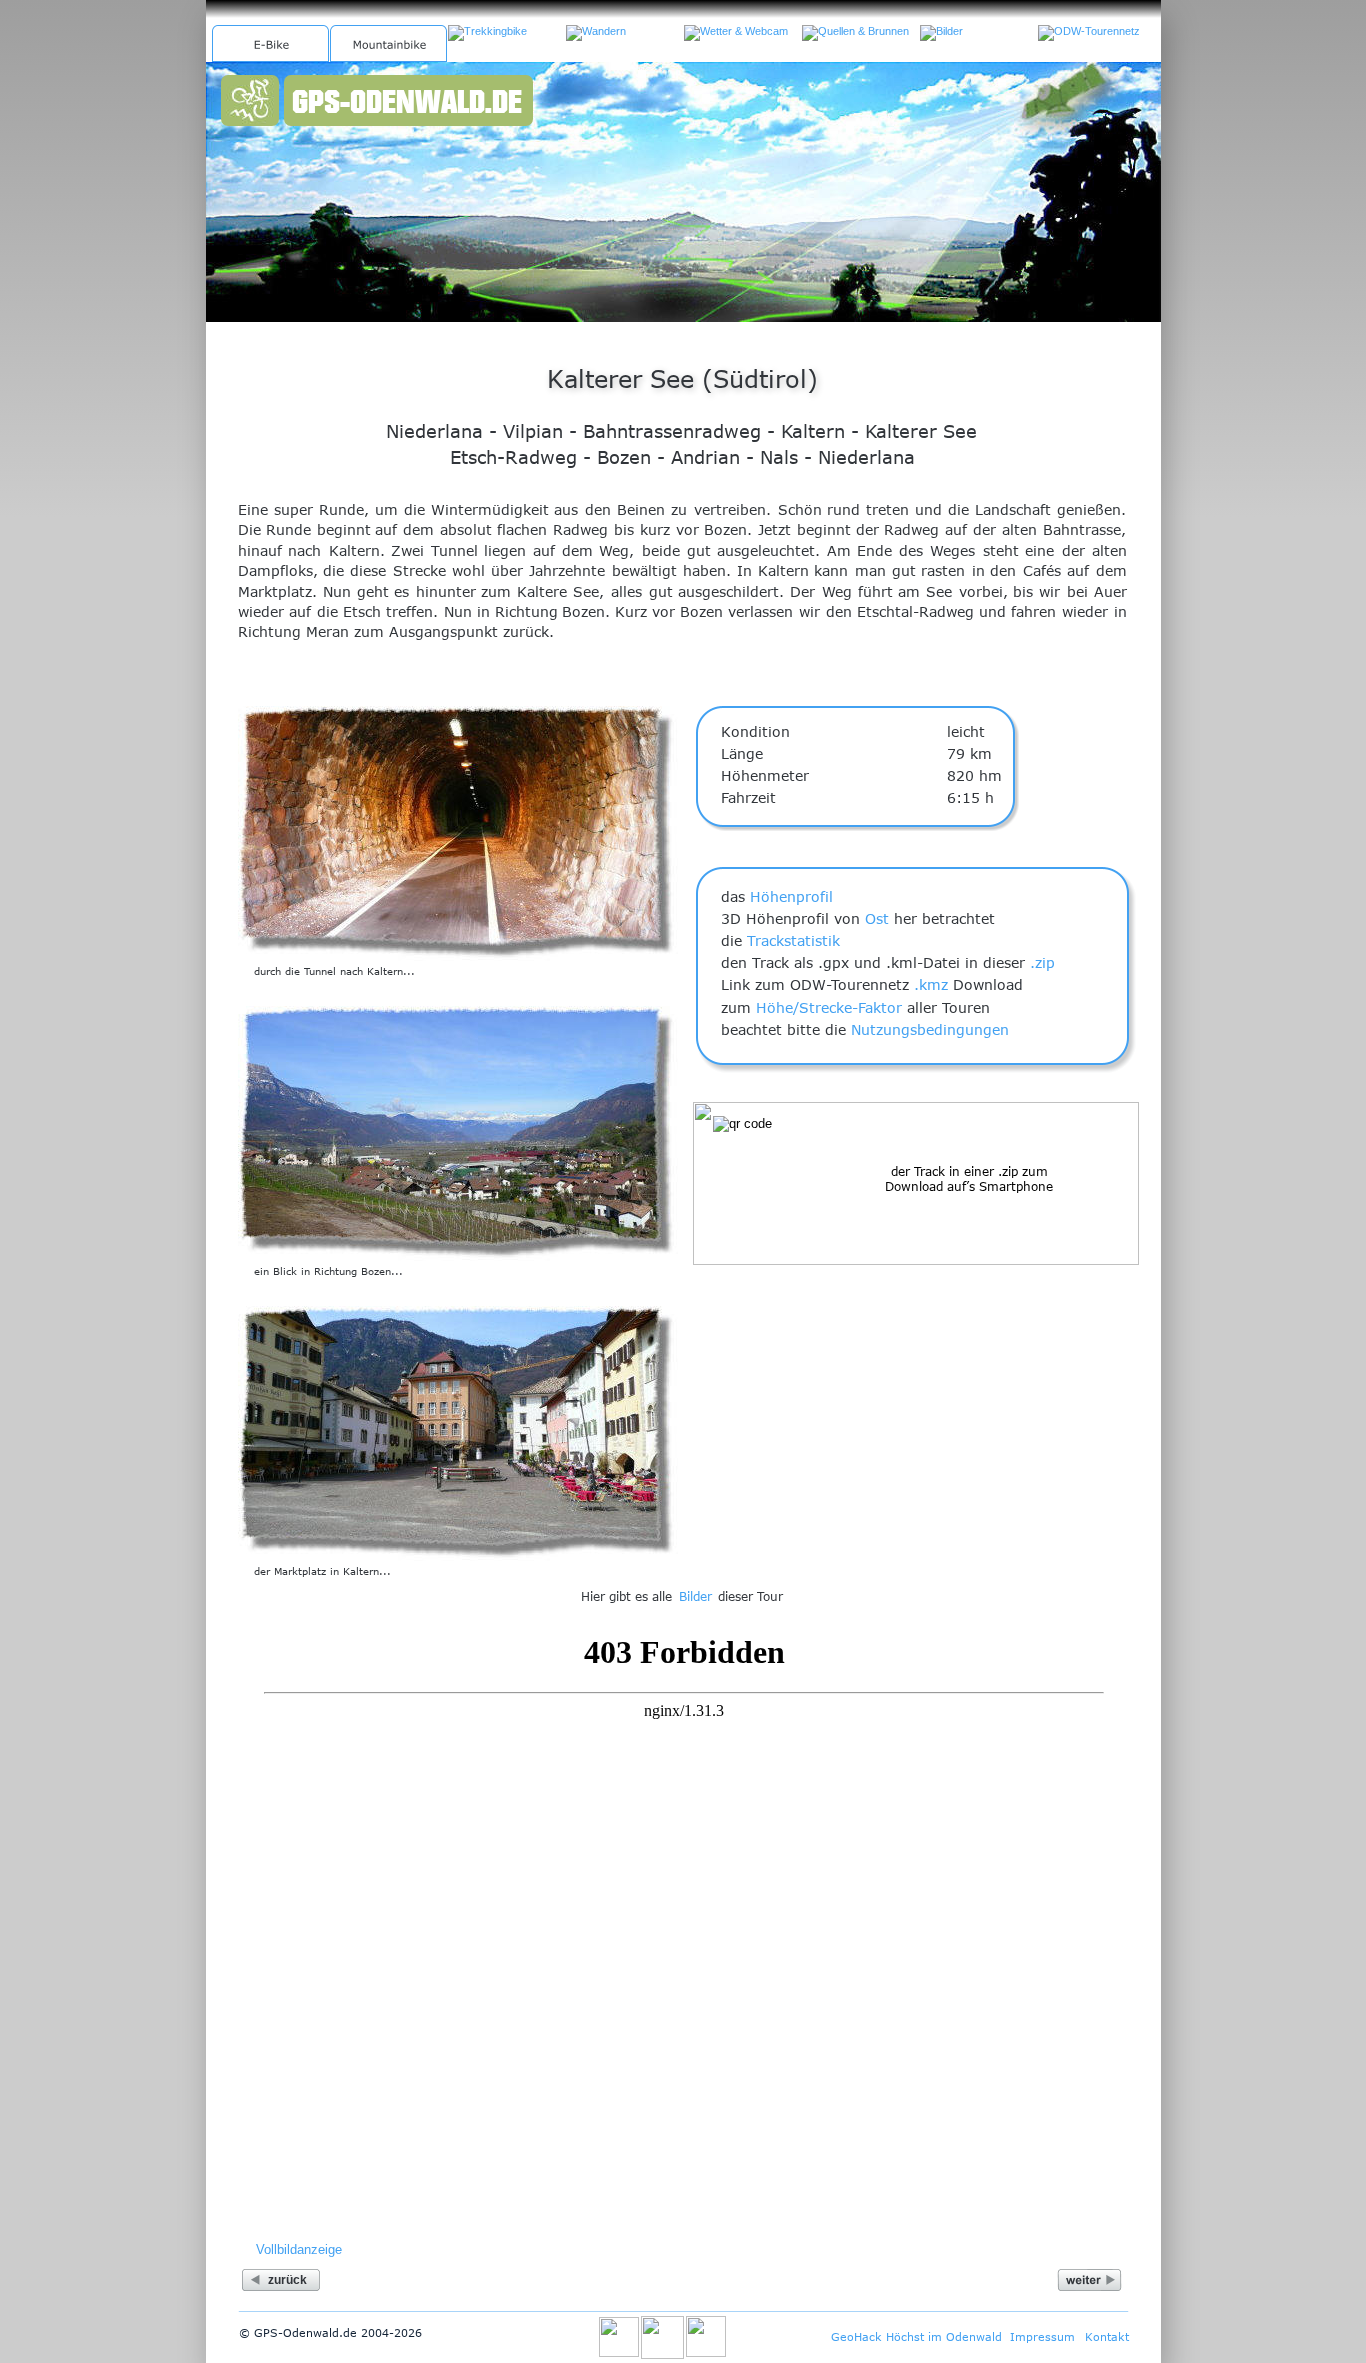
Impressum (1042, 2336)
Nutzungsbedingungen (930, 1029)
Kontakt (1107, 2336)
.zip (1042, 962)
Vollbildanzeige (299, 2249)
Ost (877, 918)
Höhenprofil (791, 896)
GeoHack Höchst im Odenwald (916, 2336)
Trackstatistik (793, 940)
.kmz (931, 984)
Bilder (695, 1596)
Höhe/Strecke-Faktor (829, 1007)
